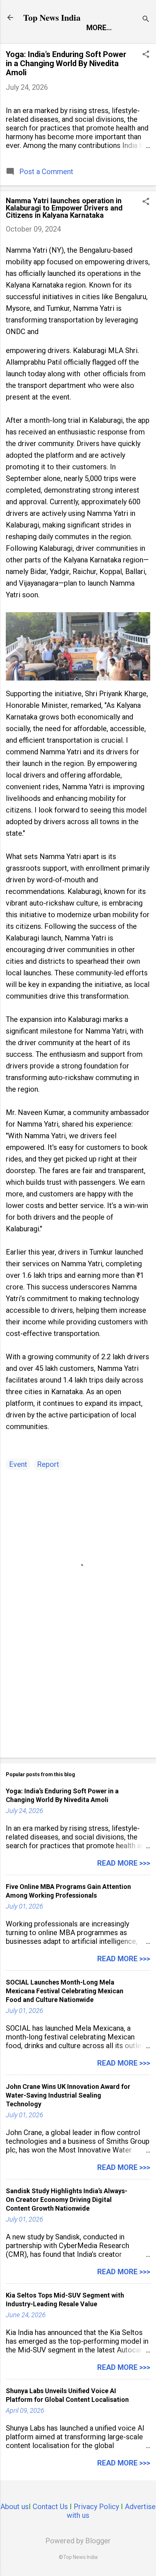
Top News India (52, 17)
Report (48, 1464)
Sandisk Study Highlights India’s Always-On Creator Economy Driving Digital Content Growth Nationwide (67, 2200)
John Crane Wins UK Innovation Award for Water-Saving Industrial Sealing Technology (68, 2095)
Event (18, 1464)
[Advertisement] (78, 1695)
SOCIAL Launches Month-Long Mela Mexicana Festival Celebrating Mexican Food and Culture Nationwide (65, 1991)
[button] (146, 55)
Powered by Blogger (78, 2541)
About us (15, 2507)
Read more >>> (124, 1863)
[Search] (146, 20)
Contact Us (50, 2507)
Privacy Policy (96, 2507)
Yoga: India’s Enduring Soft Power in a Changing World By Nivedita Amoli (66, 63)
